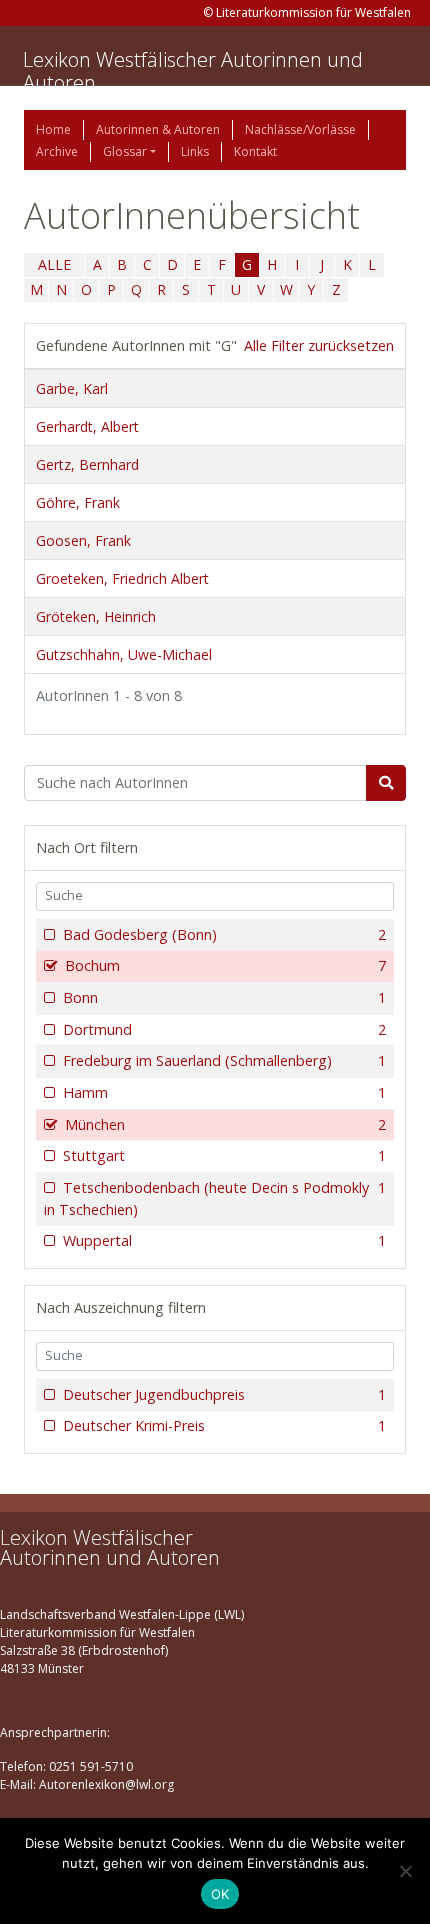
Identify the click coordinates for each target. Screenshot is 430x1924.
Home (53, 129)
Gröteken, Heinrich (96, 616)
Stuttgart (224, 1155)
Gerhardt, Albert (87, 426)
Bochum (225, 965)
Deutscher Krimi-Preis (224, 1425)
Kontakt (255, 151)
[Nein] (405, 1871)
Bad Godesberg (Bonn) (224, 934)
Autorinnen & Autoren (158, 129)
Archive (57, 151)
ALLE (54, 264)
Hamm (224, 1092)
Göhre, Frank (78, 502)
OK (220, 1894)
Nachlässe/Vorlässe (300, 129)
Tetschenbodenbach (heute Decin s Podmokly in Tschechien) (215, 1199)
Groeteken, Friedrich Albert (122, 578)
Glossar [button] (125, 151)
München (225, 1124)
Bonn (224, 997)
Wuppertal (224, 1240)
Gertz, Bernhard (87, 464)
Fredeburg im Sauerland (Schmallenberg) (224, 1060)
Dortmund (224, 1029)
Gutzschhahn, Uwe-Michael (124, 654)
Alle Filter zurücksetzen (319, 345)
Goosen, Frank (83, 540)
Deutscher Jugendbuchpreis (224, 1394)
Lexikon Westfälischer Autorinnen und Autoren (193, 71)
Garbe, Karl (72, 388)
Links (195, 151)
